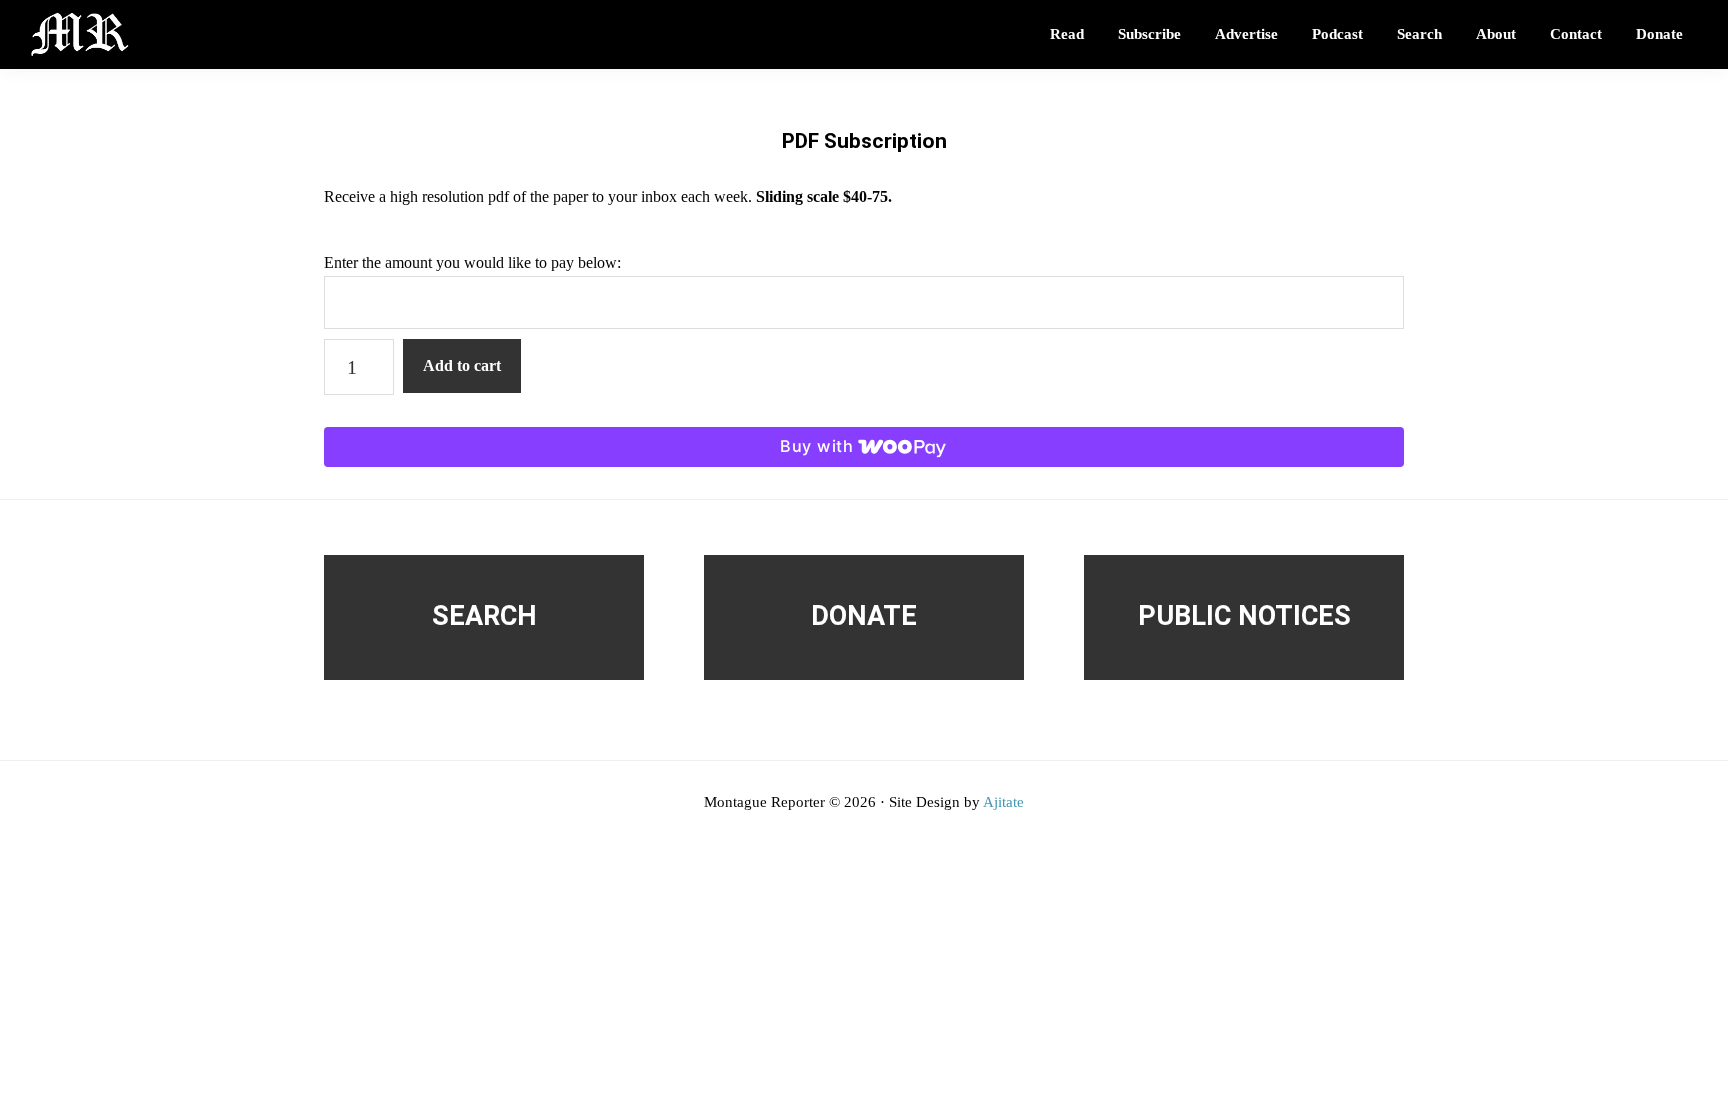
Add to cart (462, 365)
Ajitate (1003, 802)
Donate (864, 616)
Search (484, 616)
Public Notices (1244, 616)
